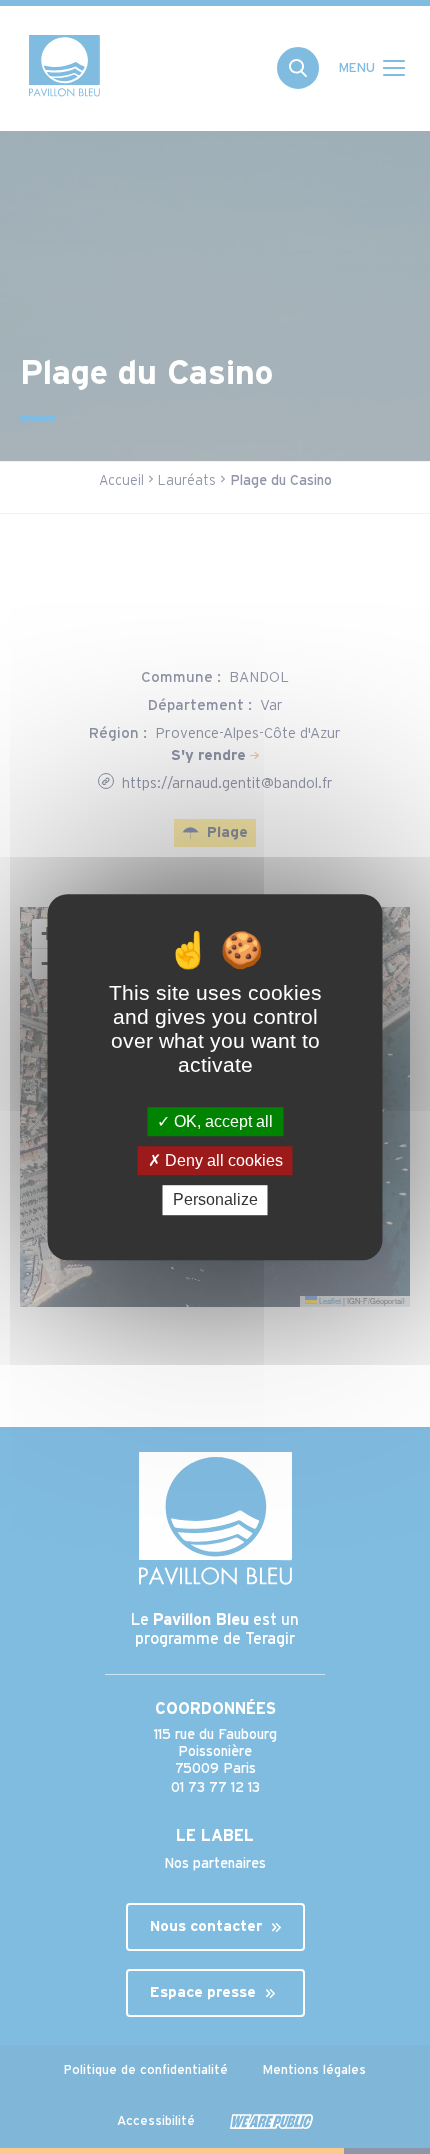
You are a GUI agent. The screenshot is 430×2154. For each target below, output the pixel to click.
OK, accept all (221, 1121)
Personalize (215, 1200)
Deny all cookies (222, 1160)
